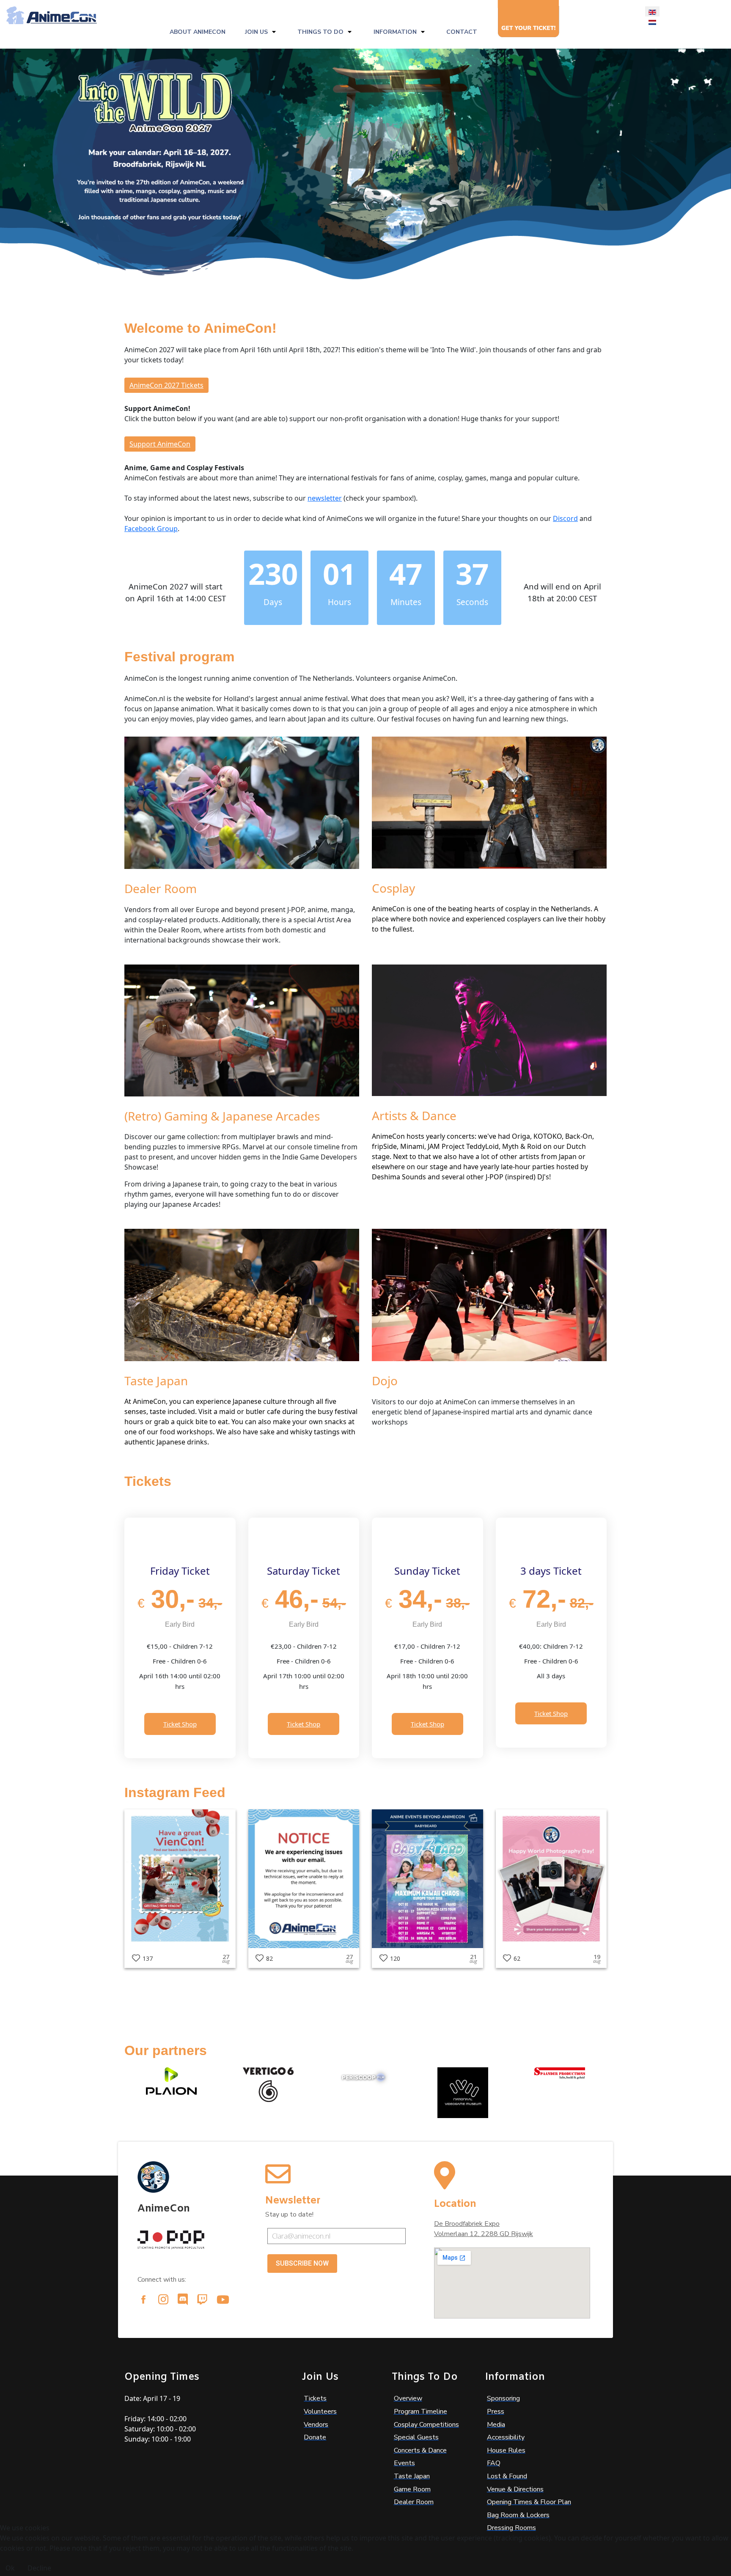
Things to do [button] (320, 32)
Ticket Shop (180, 1724)
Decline (39, 2568)
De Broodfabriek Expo (467, 2224)
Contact (462, 32)
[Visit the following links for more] (143, 2299)
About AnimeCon (198, 32)
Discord (565, 518)
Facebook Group (151, 529)
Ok (10, 2568)
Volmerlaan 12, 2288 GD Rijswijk (484, 2234)
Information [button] (395, 32)
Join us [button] (256, 32)
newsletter (325, 498)
